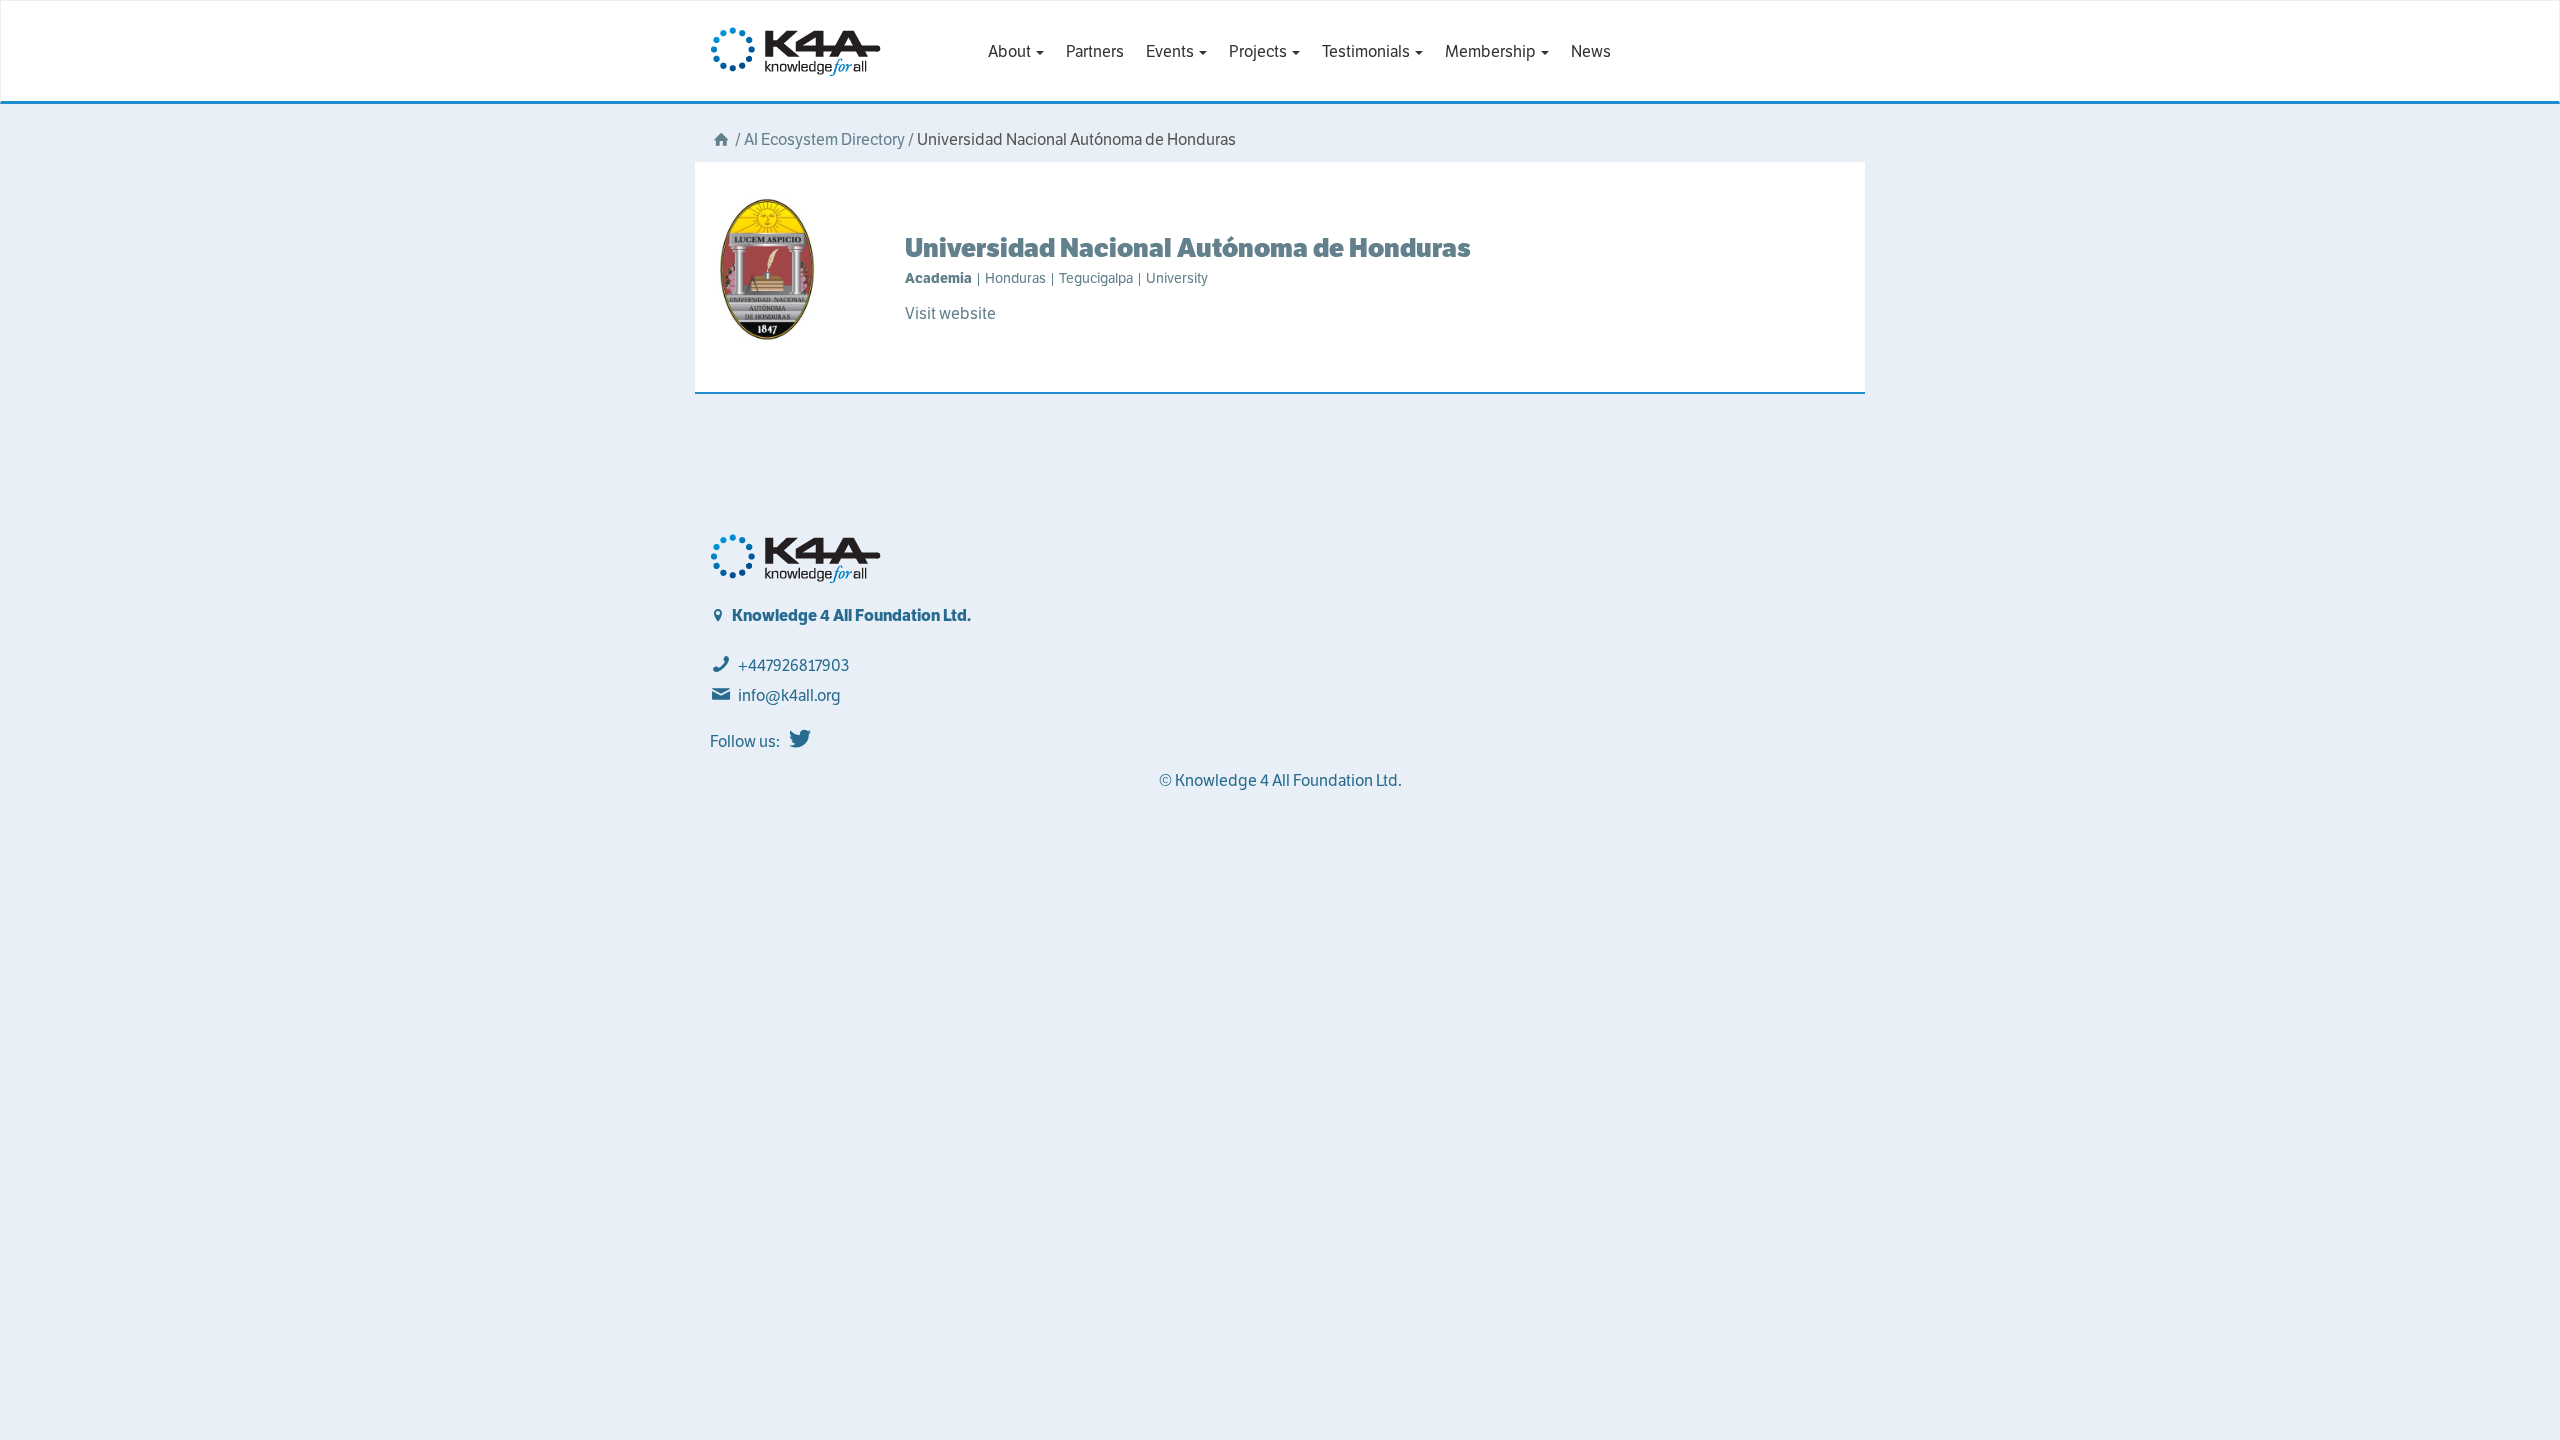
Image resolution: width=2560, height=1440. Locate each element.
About (1011, 51)
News (1591, 51)
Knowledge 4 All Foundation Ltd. (851, 615)
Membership (1492, 51)
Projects (1259, 51)
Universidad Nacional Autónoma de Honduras (1188, 247)
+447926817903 (793, 665)
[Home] (721, 139)
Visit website (950, 313)
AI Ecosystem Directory (824, 139)
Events (1171, 51)
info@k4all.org (789, 695)
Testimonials (1367, 51)
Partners (1095, 51)
